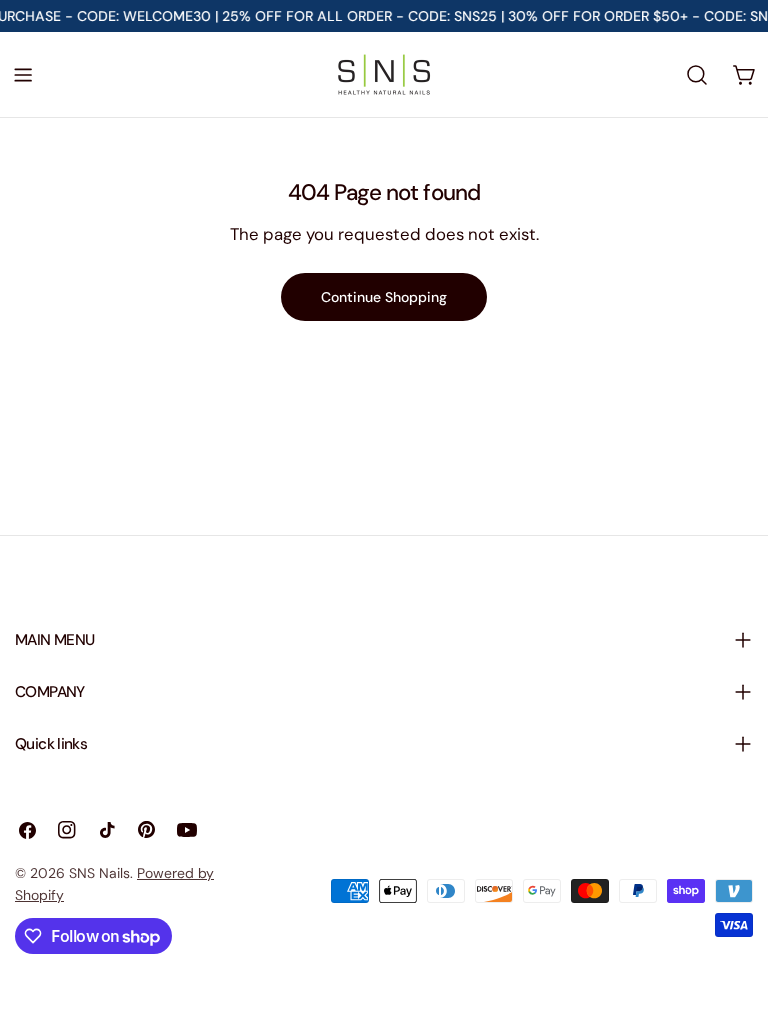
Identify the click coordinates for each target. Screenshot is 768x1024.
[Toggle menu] (23, 75)
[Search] (697, 75)
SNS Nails (99, 873)
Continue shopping (384, 297)
